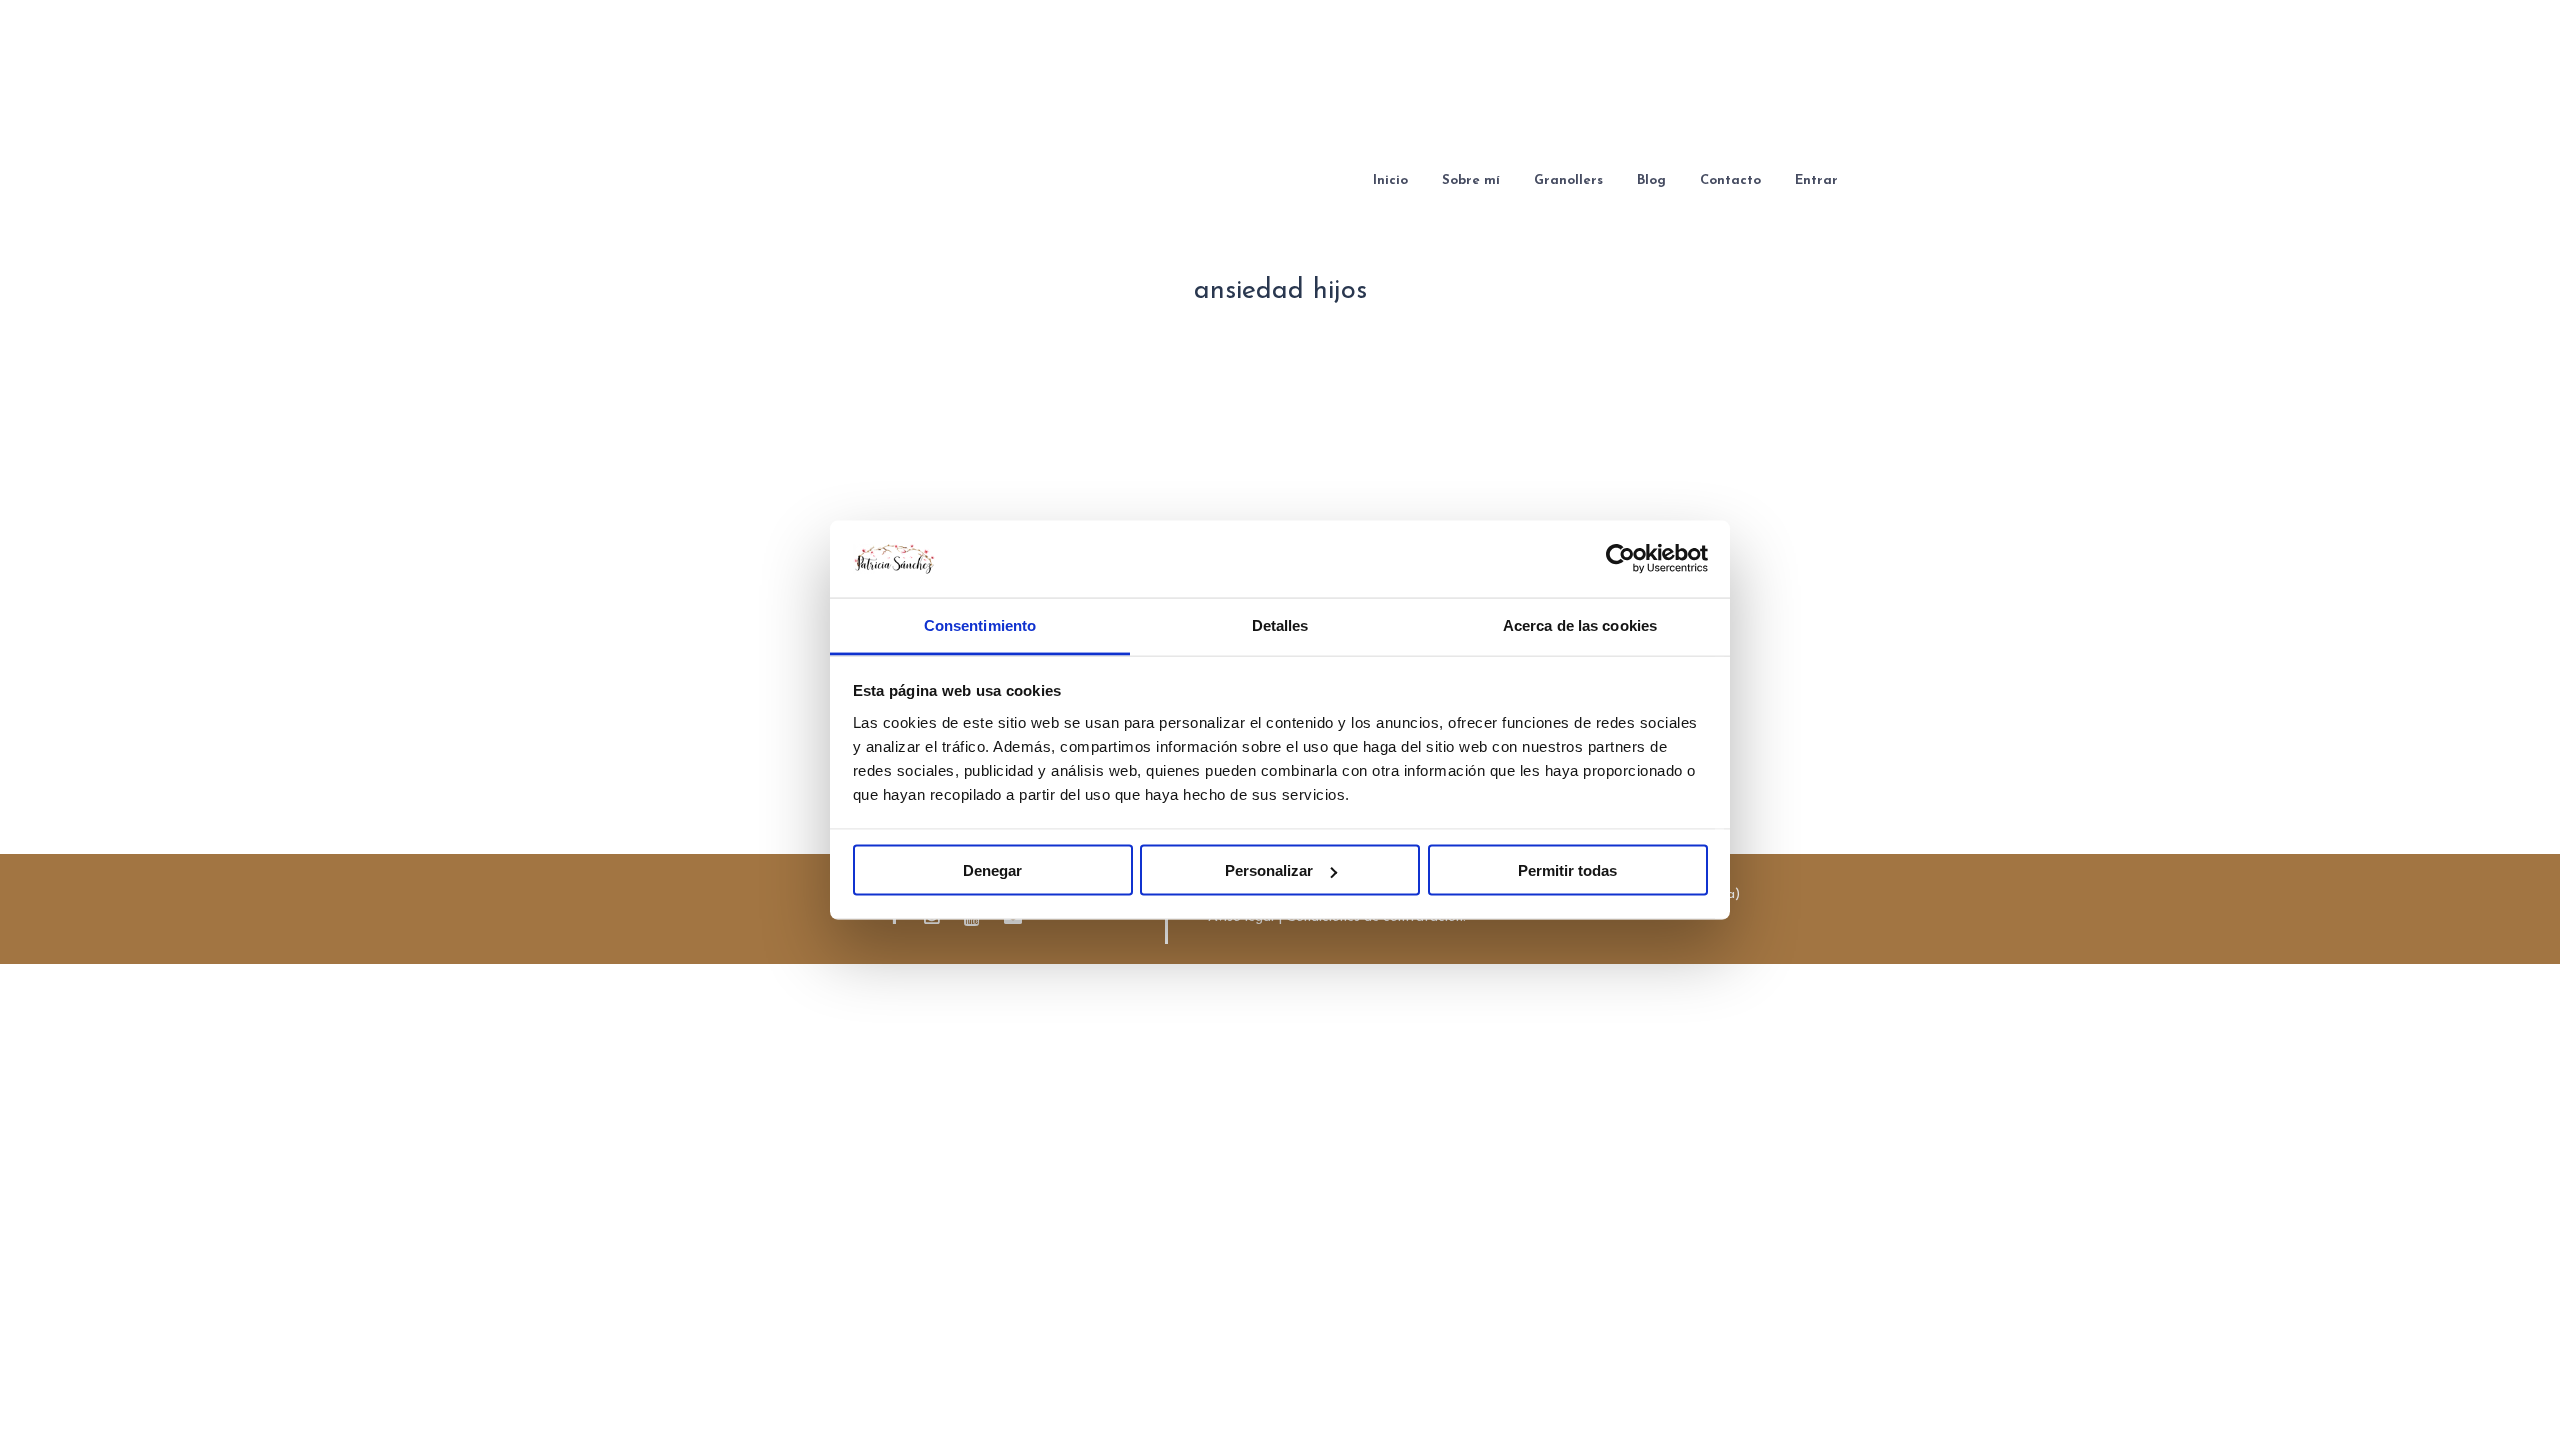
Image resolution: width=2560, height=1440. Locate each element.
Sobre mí (1471, 180)
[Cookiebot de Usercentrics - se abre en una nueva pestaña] (1620, 559)
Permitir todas (1567, 870)
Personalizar (1269, 870)
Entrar (1816, 180)
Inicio (1390, 180)
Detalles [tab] (1280, 624)
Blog (1651, 180)
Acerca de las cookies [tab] (1580, 624)
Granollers (1568, 180)
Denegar (992, 870)
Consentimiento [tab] (980, 624)
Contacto (1730, 180)
